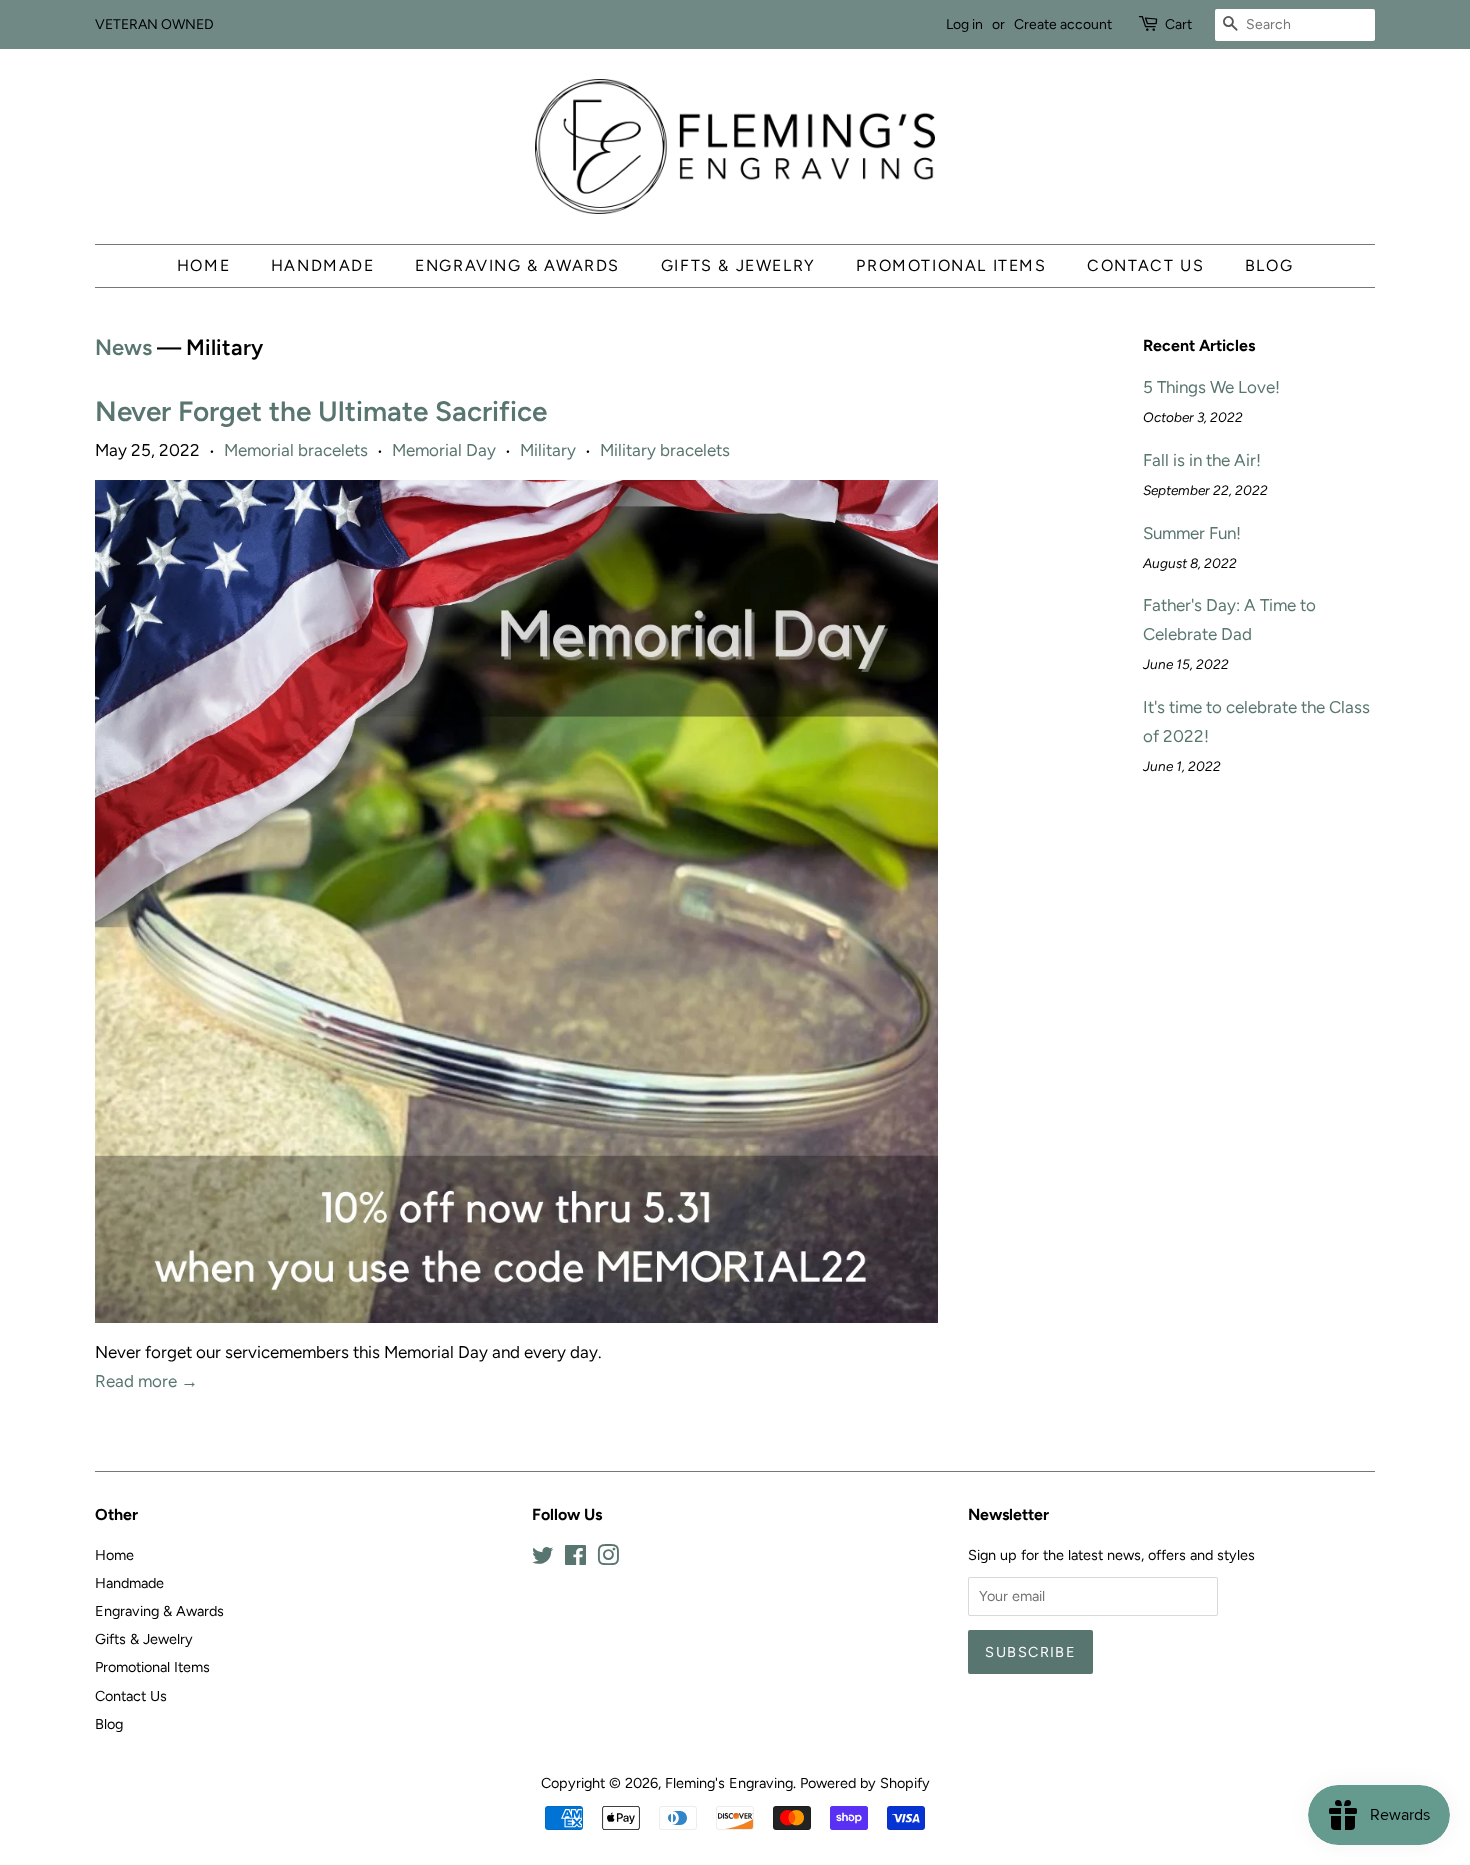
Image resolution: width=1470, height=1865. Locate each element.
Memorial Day (444, 450)
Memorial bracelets (296, 450)
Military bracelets (665, 450)
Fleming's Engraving (729, 1783)
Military (548, 450)
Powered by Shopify (865, 1783)
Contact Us (1145, 265)
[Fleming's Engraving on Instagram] (608, 1559)
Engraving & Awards (517, 265)
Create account (1063, 24)
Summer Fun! (1192, 533)
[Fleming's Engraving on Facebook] (575, 1559)
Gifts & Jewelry (738, 265)
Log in (964, 24)
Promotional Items (951, 265)
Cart (1178, 24)
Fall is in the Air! (1202, 460)
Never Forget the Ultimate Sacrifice (321, 411)
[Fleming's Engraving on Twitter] (543, 1559)
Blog (1269, 265)
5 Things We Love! (1211, 387)
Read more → (146, 1381)
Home (203, 265)
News (123, 347)
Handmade (323, 265)
